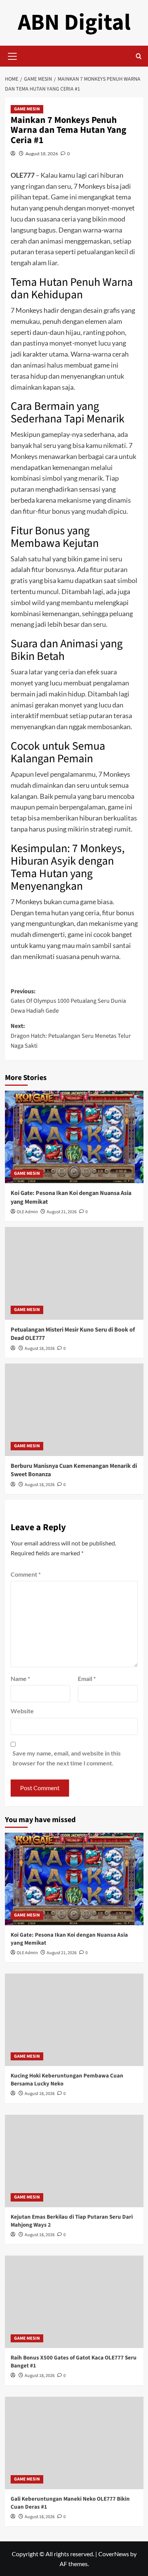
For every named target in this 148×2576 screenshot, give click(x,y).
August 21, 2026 (62, 1212)
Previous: (68, 1001)
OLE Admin (27, 1212)
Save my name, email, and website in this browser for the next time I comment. (67, 1758)
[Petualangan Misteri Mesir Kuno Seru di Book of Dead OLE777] (74, 1273)
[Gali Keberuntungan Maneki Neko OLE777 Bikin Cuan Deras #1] (74, 2443)
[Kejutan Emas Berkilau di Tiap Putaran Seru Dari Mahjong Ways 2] (74, 2161)
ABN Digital (74, 23)
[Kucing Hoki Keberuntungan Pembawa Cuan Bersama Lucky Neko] (74, 2020)
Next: (71, 1036)
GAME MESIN (27, 109)
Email (87, 1678)
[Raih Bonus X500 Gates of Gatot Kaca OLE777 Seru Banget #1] (74, 2302)
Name (20, 1678)
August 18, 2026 (42, 154)
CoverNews (114, 2554)
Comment (26, 1574)
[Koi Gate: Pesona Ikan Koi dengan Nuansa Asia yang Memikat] (74, 1137)
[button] (13, 55)
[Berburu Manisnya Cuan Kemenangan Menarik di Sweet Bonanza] (74, 1410)
